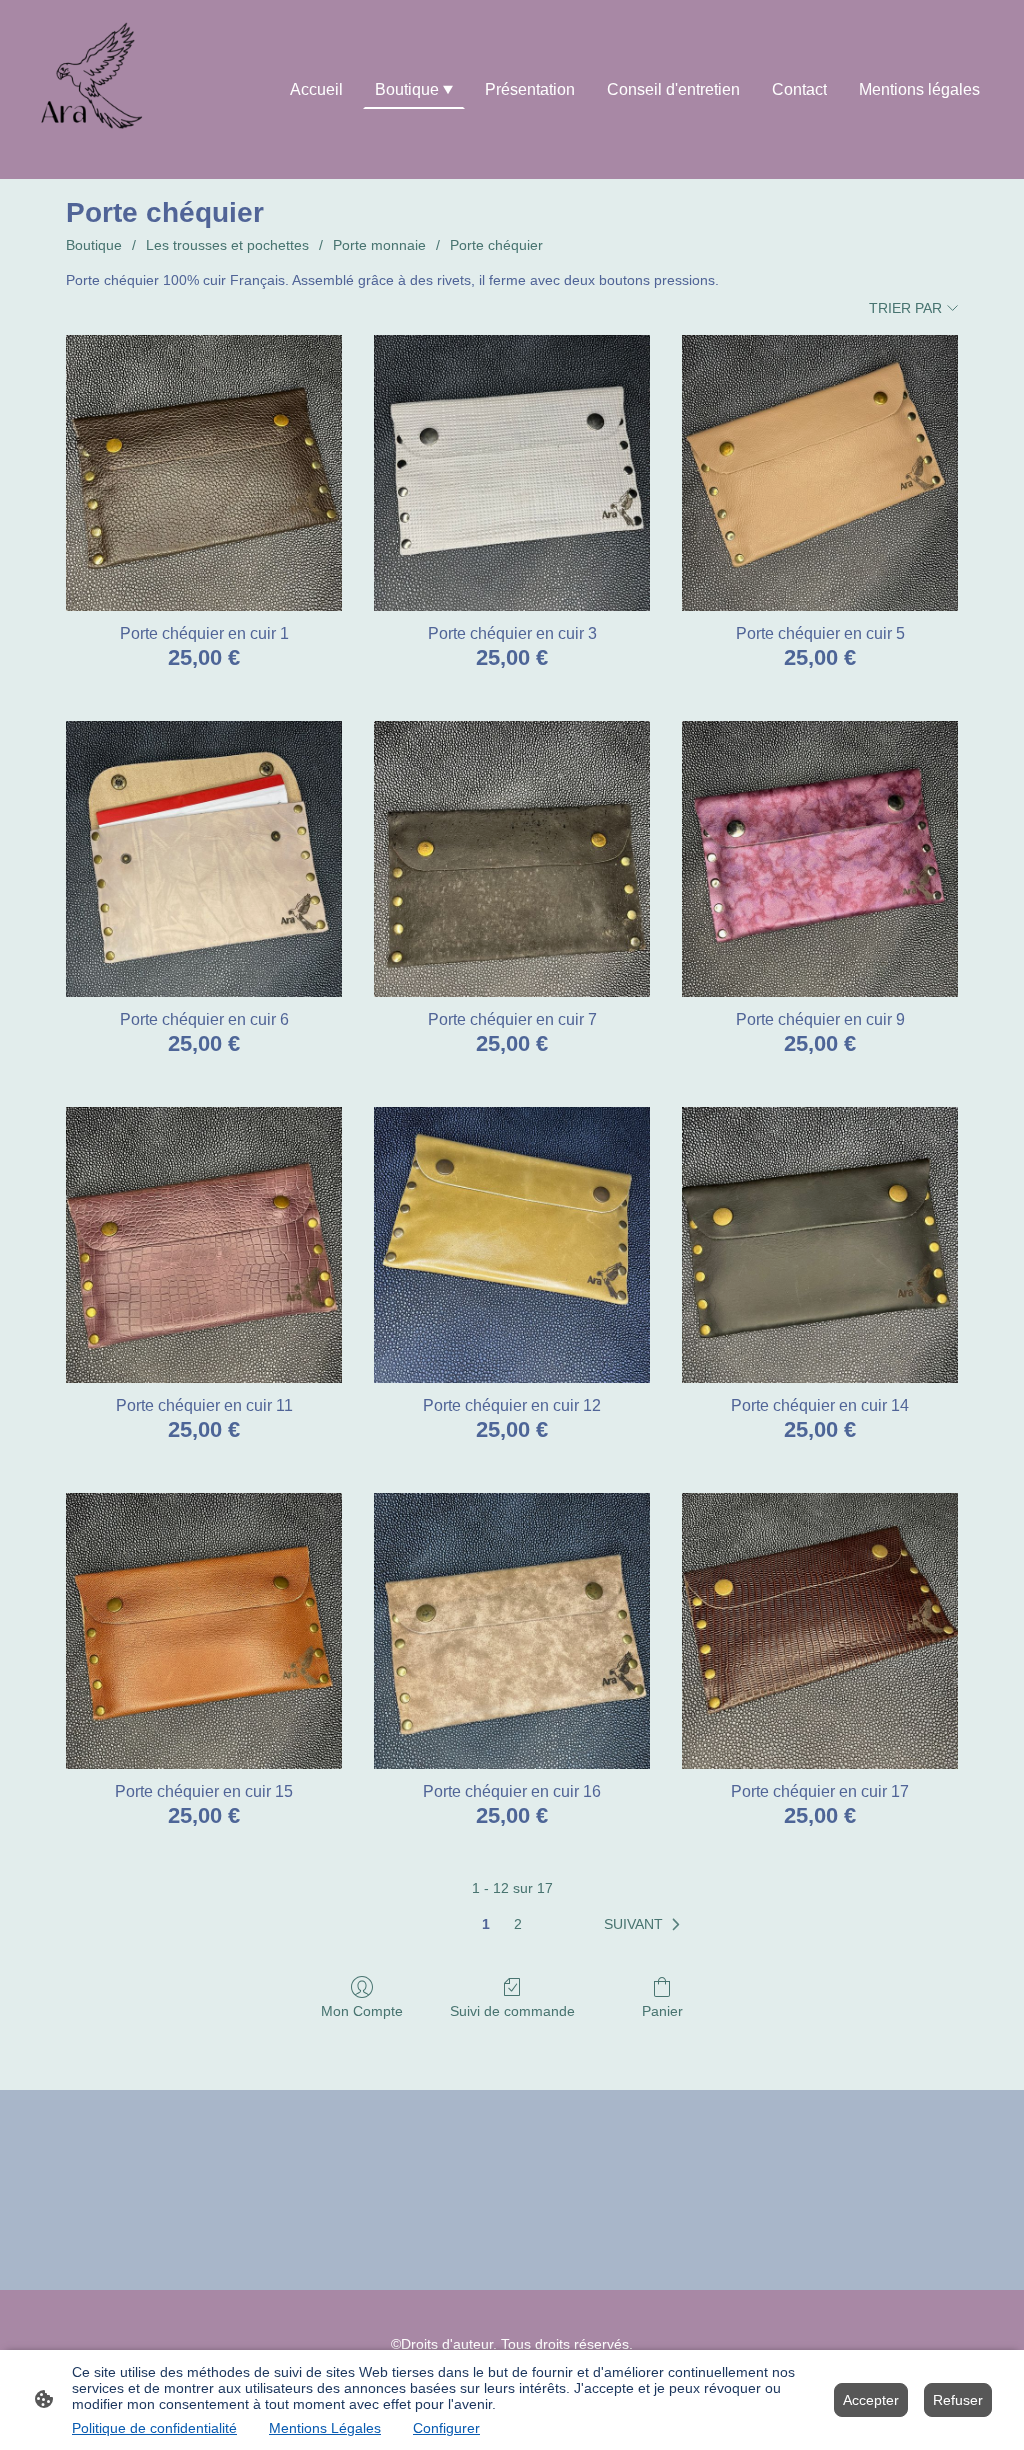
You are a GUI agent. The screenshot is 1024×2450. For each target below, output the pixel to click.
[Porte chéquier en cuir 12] (512, 1245)
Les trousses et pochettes (227, 245)
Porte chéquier (496, 245)
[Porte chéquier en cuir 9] (820, 859)
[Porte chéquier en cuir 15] (204, 1631)
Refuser (958, 2400)
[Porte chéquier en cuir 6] (204, 859)
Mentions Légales (325, 2428)
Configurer (446, 2428)
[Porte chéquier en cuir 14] (820, 1245)
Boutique (94, 245)
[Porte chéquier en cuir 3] (512, 473)
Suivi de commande (512, 2011)
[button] (646, 1925)
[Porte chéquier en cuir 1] (204, 473)
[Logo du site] (98, 89)
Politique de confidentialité (154, 2428)
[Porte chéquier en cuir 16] (512, 1631)
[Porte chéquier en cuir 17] (820, 1631)
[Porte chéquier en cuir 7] (512, 859)
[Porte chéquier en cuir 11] (204, 1245)
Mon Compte (362, 2011)
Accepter (871, 2400)
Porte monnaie (379, 245)
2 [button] (518, 1924)
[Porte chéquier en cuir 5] (820, 473)
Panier (662, 2011)
